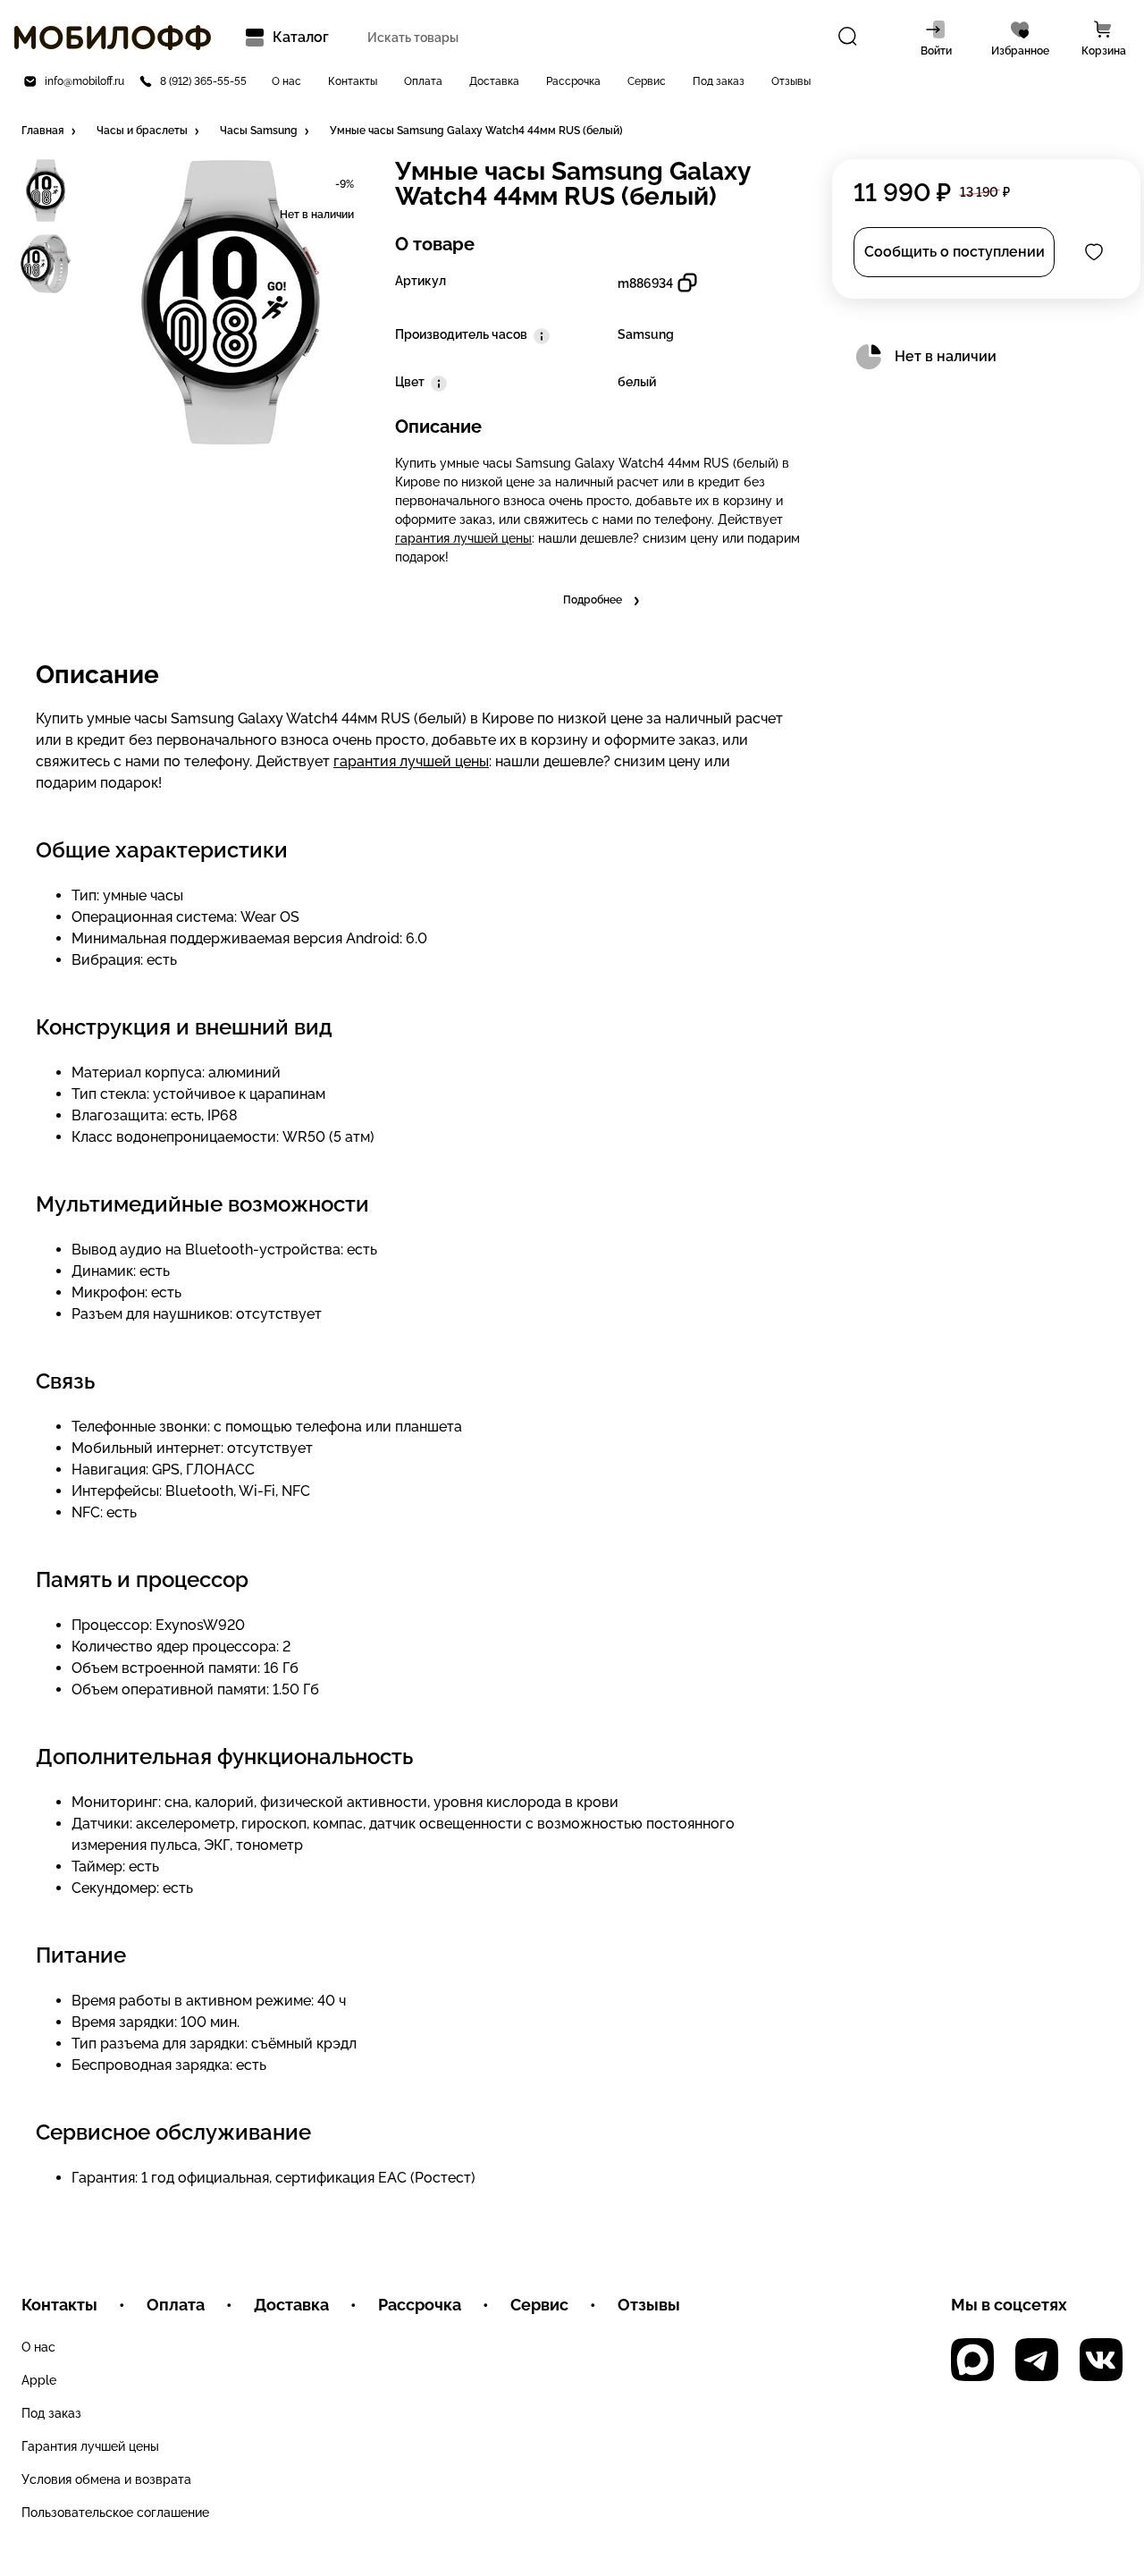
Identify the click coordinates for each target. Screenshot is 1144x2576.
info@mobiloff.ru (84, 81)
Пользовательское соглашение (115, 2513)
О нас (286, 81)
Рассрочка (573, 81)
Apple (39, 2380)
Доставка (494, 81)
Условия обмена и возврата (106, 2479)
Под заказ (719, 81)
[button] (50, 131)
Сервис (647, 81)
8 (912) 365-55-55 (203, 81)
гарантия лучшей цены (463, 538)
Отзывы (791, 81)
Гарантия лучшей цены (90, 2446)
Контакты (353, 81)
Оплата (423, 81)
